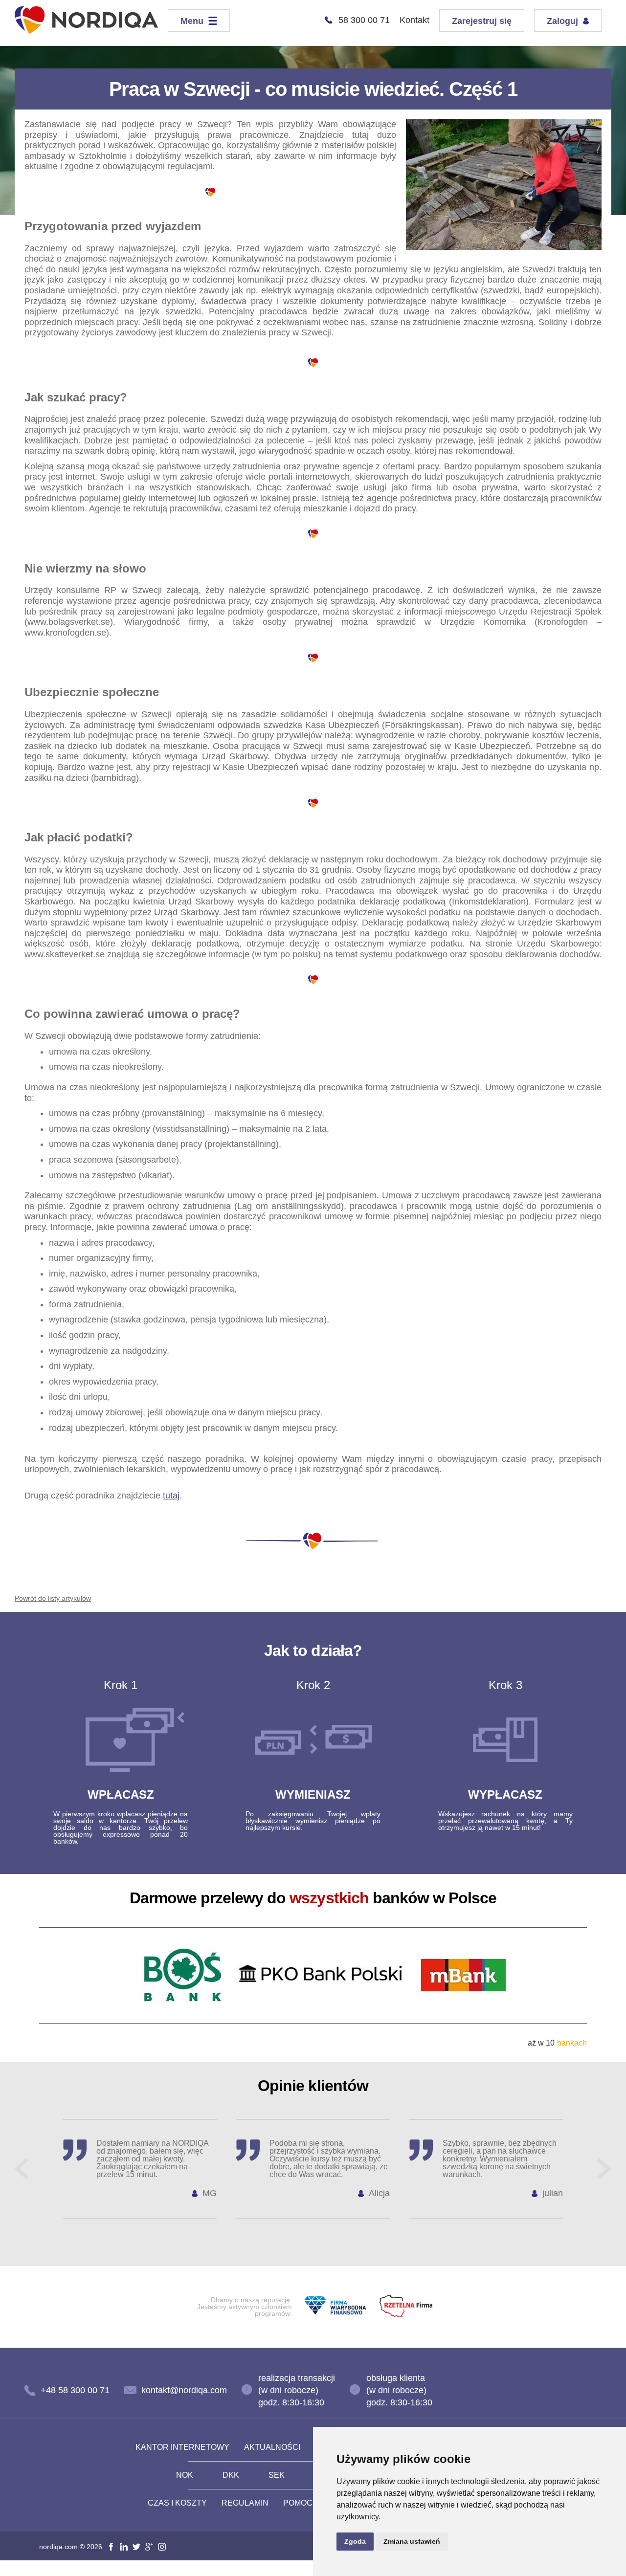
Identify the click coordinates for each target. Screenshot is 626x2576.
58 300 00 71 (364, 20)
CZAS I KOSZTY (177, 2503)
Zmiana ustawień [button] (412, 2541)
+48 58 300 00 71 (75, 2390)
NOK (185, 2475)
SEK (277, 2475)
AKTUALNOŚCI (272, 2447)
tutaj (171, 1496)
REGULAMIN (245, 2503)
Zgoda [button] (355, 2541)
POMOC (298, 2503)
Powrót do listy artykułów (53, 1598)
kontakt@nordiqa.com (184, 2390)
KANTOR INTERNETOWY (182, 2447)
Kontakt (414, 20)
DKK (231, 2475)
